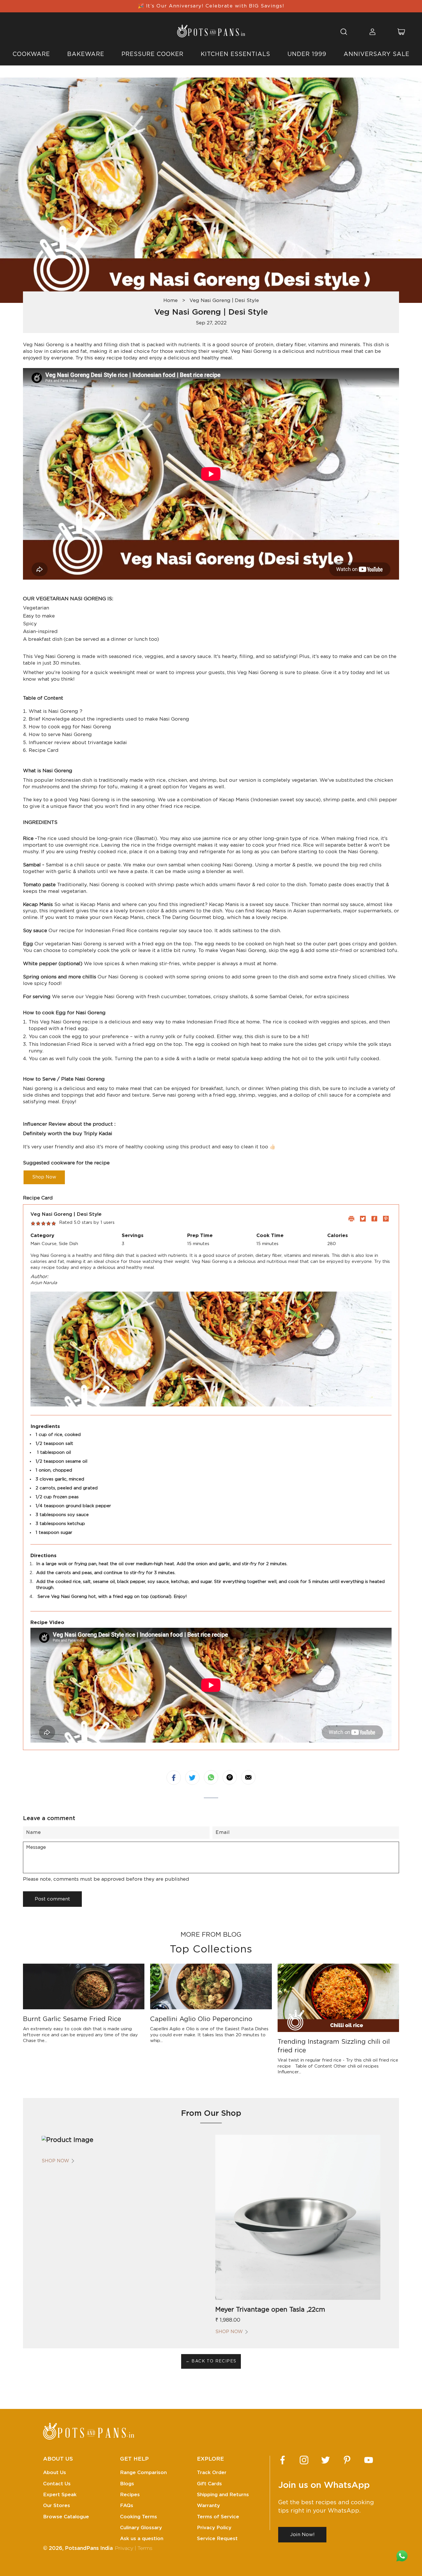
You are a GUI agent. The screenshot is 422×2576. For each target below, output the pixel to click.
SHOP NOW (55, 2161)
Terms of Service (218, 2517)
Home (171, 300)
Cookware (31, 54)
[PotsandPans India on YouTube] (369, 2460)
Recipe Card (44, 750)
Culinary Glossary (141, 2528)
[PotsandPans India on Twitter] (326, 2460)
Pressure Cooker (152, 54)
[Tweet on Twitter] (192, 1778)
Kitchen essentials (235, 54)
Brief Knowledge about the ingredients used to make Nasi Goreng (109, 719)
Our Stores (57, 2506)
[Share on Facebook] (174, 1778)
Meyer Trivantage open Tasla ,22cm (270, 2310)
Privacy (124, 2548)
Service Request (217, 2539)
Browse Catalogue (66, 2517)
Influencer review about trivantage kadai (78, 743)
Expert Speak (60, 2495)
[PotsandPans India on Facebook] (282, 2460)
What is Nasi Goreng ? (56, 711)
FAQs (127, 2506)
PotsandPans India (89, 2548)
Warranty (208, 2506)
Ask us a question (142, 2539)
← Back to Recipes (211, 2361)
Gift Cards (209, 2484)
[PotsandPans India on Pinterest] (347, 2460)
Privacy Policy (214, 2528)
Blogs (127, 2484)
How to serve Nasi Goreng (60, 735)
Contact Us (57, 2484)
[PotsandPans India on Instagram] (304, 2460)
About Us (55, 2473)
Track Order (212, 2473)
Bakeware (86, 54)
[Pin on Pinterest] (230, 1777)
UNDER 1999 (307, 54)
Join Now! (302, 2535)
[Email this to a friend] (248, 1777)
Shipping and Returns (223, 2495)
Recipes (130, 2495)
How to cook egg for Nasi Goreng (71, 727)
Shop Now (44, 1177)
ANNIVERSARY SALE (376, 54)
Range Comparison (143, 2473)
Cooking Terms (139, 2517)
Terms (145, 2548)
